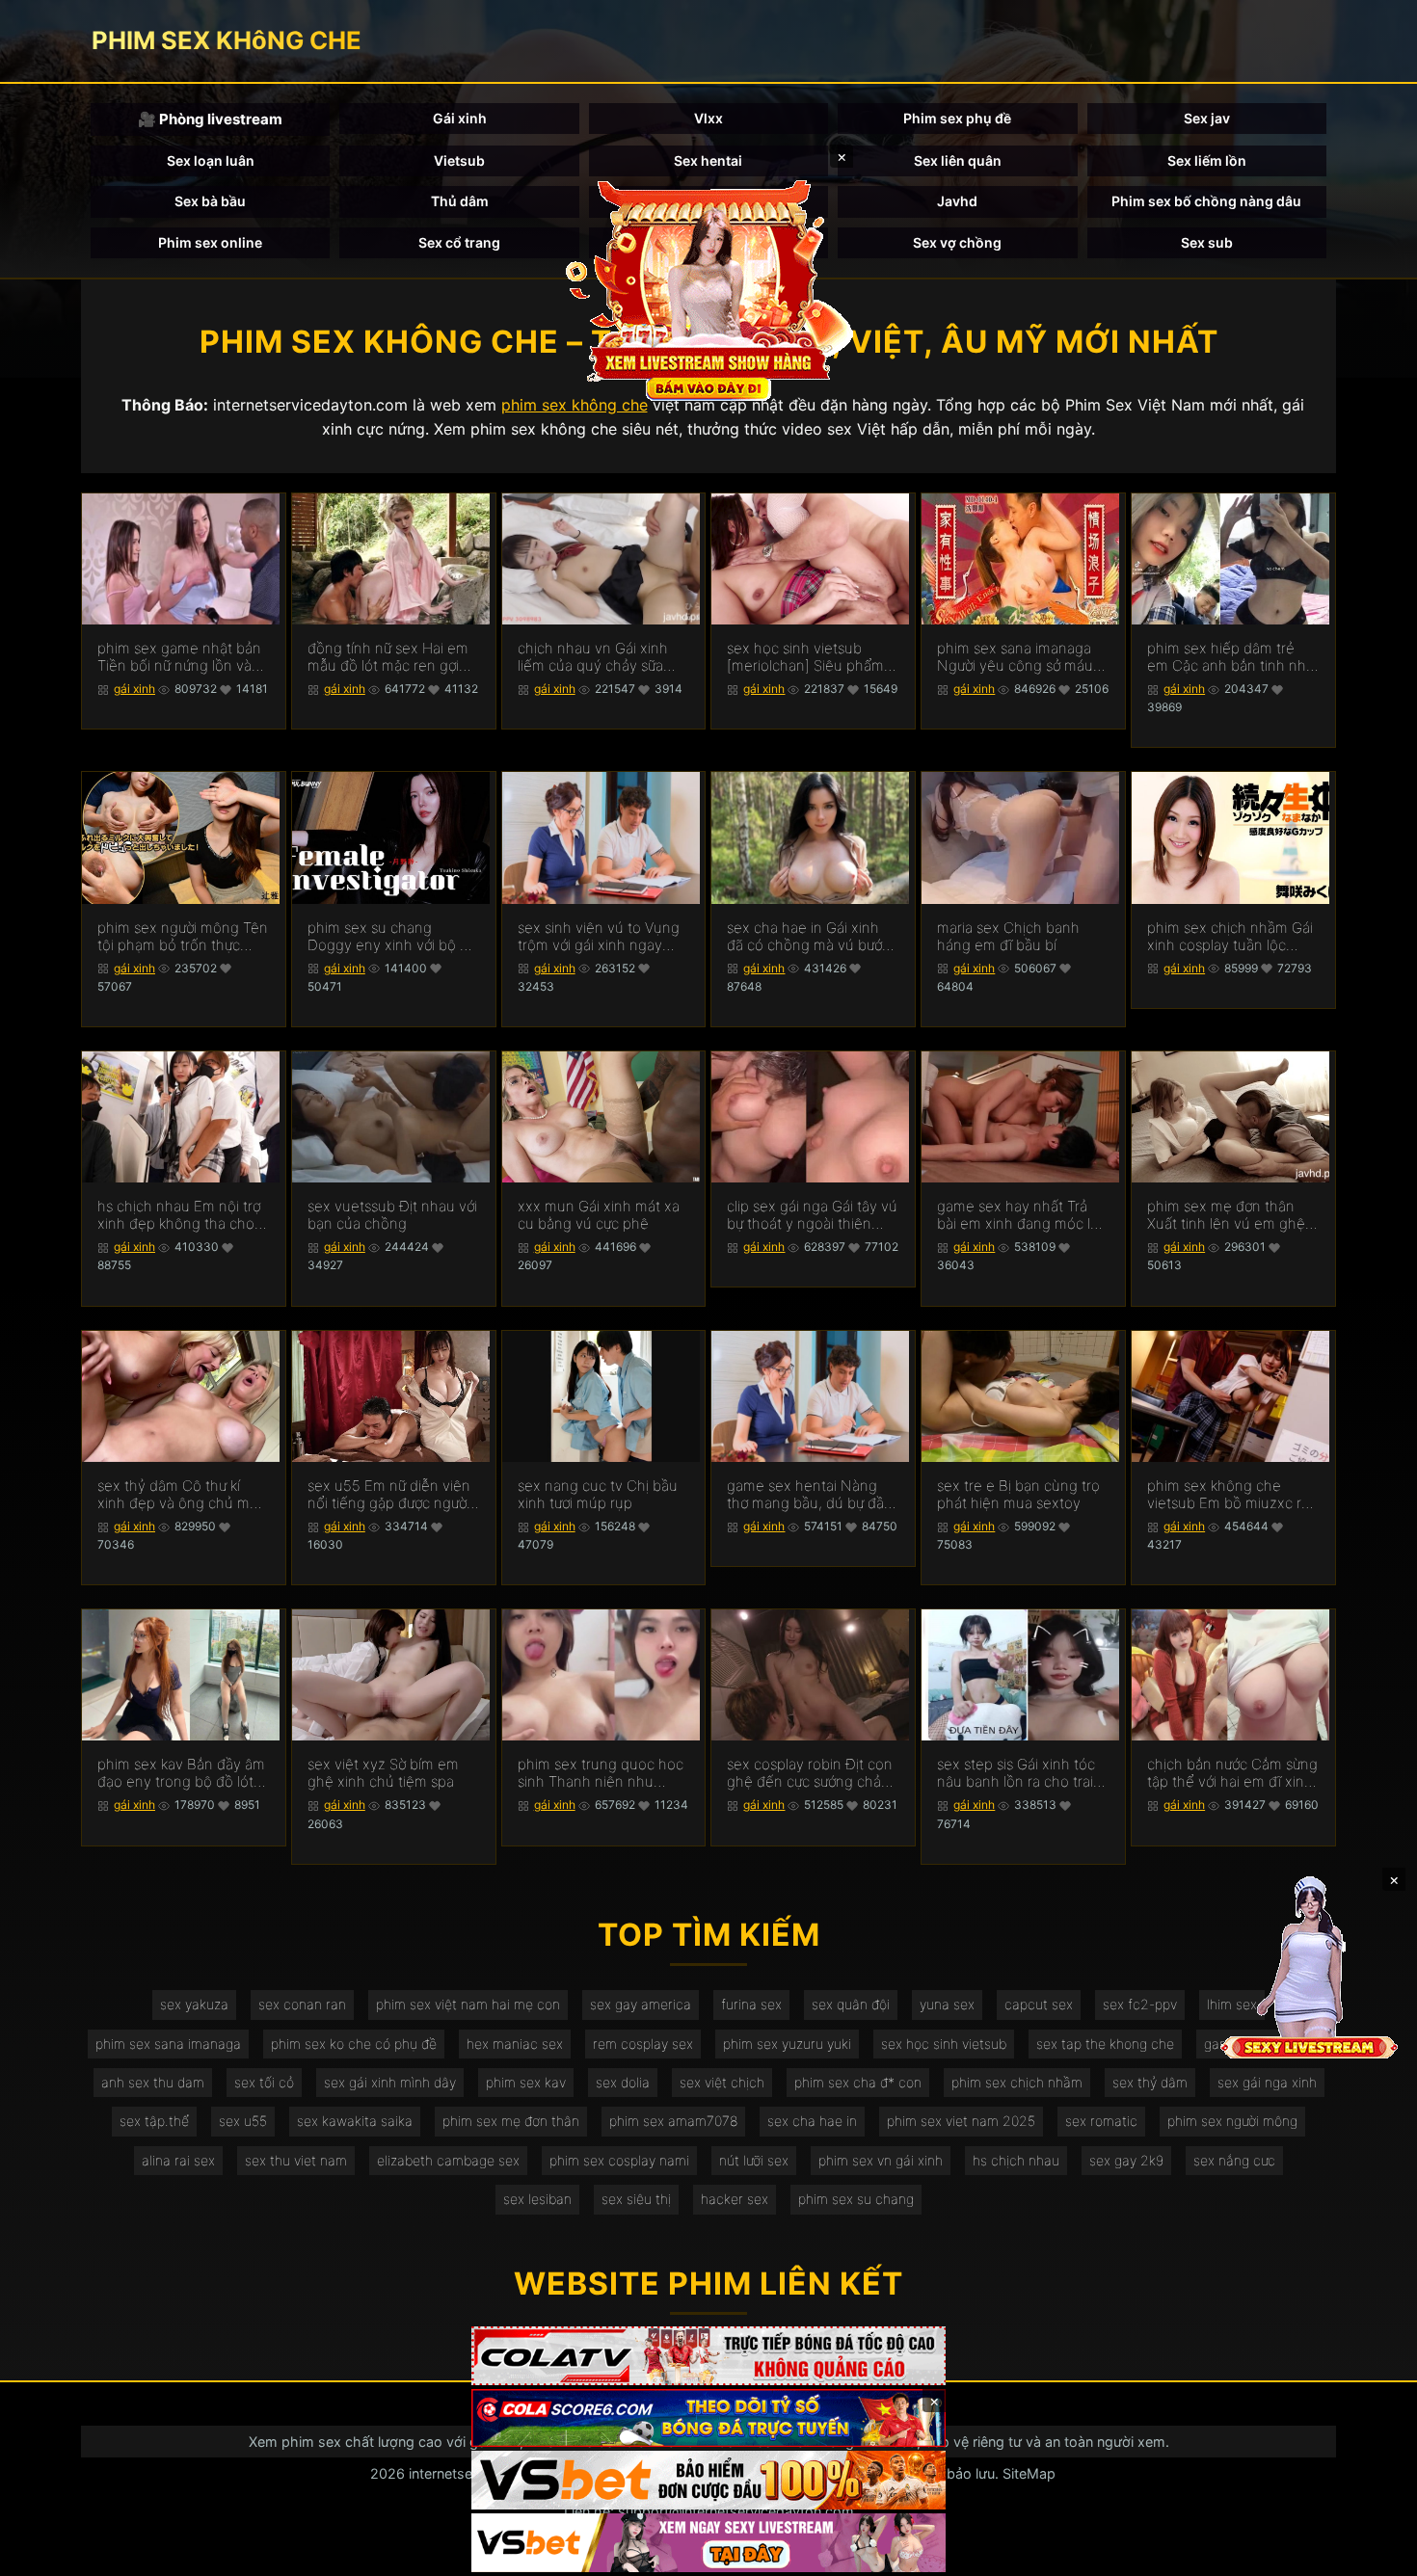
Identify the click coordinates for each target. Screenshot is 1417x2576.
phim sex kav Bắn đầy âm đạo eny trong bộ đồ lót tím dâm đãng (181, 1773)
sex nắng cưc (1234, 2160)
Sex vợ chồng (957, 242)
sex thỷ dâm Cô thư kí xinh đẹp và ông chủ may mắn (181, 1495)
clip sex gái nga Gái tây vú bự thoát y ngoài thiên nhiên (812, 1215)
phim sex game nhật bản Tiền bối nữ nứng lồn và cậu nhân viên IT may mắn (179, 657)
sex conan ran (302, 2004)
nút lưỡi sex (754, 2160)
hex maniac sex (515, 2044)
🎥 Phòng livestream (210, 119)
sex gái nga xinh (1267, 2082)
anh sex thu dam (153, 2082)
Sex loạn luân (211, 160)
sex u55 (243, 2121)
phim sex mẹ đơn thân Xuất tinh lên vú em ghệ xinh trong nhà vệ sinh (1226, 1215)
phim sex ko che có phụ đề (354, 2044)
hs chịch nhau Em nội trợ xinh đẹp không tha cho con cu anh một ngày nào (182, 1215)
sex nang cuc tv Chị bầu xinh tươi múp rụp (598, 1495)
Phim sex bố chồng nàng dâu (1206, 201)
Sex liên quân (958, 160)
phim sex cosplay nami (619, 2160)
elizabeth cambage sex (448, 2160)
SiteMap (1029, 2473)
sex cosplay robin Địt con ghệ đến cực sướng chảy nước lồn (810, 1773)
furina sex (751, 2004)
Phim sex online (210, 242)
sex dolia (623, 2082)
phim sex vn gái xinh (881, 2160)
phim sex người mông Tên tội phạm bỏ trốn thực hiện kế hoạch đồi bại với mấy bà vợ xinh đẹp (183, 937)
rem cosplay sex (643, 2044)
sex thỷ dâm (1150, 2082)
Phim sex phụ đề (957, 118)
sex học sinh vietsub (944, 2044)
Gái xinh (460, 118)
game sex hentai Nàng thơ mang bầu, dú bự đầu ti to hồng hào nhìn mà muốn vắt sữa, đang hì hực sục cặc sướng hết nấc (810, 1495)
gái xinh (134, 689)
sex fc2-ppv (1140, 2004)
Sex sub (1207, 242)
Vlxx (708, 118)
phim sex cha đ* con (858, 2082)
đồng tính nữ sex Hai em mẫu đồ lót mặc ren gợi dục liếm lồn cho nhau (388, 657)
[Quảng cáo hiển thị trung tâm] (708, 289)
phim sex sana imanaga (168, 2044)
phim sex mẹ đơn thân (511, 2121)
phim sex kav (526, 2082)
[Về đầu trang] (1375, 2553)
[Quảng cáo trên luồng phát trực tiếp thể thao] (708, 2543)
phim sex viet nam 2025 (961, 2121)
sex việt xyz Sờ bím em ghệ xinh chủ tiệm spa (383, 1773)
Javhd (957, 201)
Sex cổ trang (459, 242)
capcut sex (1039, 2004)
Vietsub (459, 160)
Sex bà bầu (210, 201)
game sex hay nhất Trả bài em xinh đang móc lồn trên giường (1022, 1215)
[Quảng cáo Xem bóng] (708, 2356)
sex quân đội (851, 2004)
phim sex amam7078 (673, 2121)
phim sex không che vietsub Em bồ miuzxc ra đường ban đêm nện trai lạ (1228, 1495)
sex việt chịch (722, 2082)
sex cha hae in (812, 2121)
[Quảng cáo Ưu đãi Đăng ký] (708, 2418)
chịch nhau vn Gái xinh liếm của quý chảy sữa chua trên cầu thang (593, 657)
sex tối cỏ (264, 2082)
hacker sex (735, 2199)
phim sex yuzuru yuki (787, 2044)
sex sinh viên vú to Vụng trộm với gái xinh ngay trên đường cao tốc (599, 937)
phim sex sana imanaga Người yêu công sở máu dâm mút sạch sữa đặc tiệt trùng (1015, 657)
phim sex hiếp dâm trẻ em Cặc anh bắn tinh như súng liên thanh (1230, 657)
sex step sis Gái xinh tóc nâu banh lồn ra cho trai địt (1016, 1773)
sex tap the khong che (1105, 2044)
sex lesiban (537, 2199)
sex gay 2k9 (1126, 2160)
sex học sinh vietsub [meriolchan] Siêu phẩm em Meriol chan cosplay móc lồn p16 (805, 657)
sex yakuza (194, 2004)
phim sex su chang (856, 2199)
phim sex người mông (1232, 2121)
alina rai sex (178, 2160)
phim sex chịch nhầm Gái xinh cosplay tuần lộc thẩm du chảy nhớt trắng (1230, 937)
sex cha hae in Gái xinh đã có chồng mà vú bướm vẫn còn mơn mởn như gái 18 (812, 937)
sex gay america (641, 2004)
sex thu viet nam (296, 2160)
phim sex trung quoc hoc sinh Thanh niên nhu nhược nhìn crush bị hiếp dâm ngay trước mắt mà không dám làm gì (601, 1773)
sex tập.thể (154, 2121)
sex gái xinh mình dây (390, 2082)
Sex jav (1207, 118)
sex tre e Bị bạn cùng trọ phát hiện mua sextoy (1018, 1495)
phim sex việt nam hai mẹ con (468, 2004)
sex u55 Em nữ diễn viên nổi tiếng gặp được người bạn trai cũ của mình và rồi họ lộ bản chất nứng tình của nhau (389, 1495)
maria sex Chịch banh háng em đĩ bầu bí (1008, 937)
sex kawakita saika (355, 2121)
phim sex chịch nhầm (1017, 2082)
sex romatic (1101, 2121)
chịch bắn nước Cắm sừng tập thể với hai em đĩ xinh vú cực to (1232, 1773)
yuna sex (947, 2004)
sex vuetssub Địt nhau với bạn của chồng (392, 1215)
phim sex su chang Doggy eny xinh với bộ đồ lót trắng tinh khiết (392, 937)
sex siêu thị (636, 2199)
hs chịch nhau (1016, 2160)
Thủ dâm (460, 201)
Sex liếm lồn (1207, 160)
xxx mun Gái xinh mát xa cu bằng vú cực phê (599, 1215)
